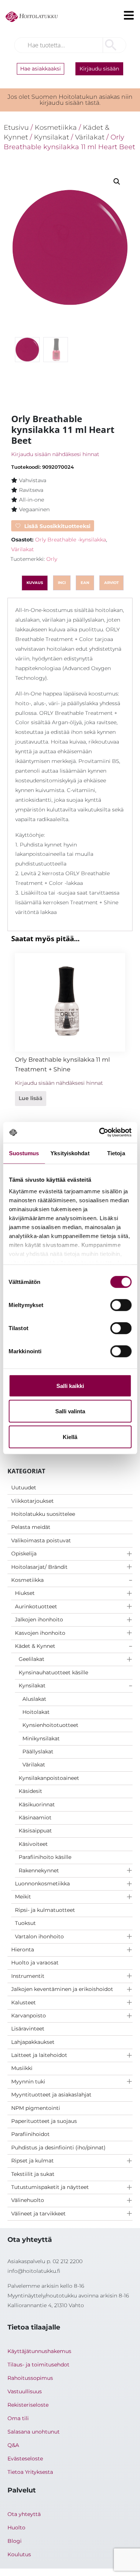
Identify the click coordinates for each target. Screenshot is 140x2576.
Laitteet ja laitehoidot (39, 2055)
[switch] (121, 1305)
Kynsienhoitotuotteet (50, 1725)
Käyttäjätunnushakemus (39, 2351)
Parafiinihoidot (30, 2134)
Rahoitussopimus (30, 2378)
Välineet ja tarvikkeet (38, 2214)
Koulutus (19, 2554)
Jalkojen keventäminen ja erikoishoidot (62, 1989)
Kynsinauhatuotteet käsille (53, 1672)
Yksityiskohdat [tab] (70, 1153)
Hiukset (25, 1593)
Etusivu (16, 127)
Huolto (16, 2528)
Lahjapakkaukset (33, 2042)
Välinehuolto (28, 2200)
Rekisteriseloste (28, 2405)
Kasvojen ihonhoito (40, 1633)
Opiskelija (24, 1554)
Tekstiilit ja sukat (33, 2174)
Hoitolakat (36, 1712)
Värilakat (34, 1765)
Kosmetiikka (27, 1580)
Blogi (15, 2541)
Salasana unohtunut (34, 2432)
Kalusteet (24, 2002)
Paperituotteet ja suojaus (44, 2121)
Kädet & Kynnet (35, 1646)
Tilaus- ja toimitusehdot (38, 2365)
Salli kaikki (70, 1386)
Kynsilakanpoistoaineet (49, 1778)
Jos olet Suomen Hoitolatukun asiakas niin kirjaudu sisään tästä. (70, 100)
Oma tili (18, 2418)
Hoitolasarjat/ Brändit (39, 1567)
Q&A (13, 2445)
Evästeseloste (25, 2459)
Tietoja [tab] (116, 1153)
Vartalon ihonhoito (39, 1936)
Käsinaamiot (35, 1818)
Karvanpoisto (29, 2016)
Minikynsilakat (41, 1738)
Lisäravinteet (28, 2029)
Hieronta (23, 1950)
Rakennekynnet (39, 1870)
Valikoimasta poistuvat (41, 1540)
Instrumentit (28, 1976)
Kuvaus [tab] (35, 583)
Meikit (23, 1897)
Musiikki (22, 2068)
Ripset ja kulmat (32, 2161)
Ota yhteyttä (24, 2514)
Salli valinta (70, 1411)
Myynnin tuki (28, 2082)
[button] (117, 182)
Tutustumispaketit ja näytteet (50, 2187)
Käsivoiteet (33, 1844)
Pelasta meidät (31, 1527)
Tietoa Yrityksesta (30, 2472)
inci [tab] (62, 583)
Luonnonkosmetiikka (42, 1884)
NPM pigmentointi (36, 2108)
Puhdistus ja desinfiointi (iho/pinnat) (58, 2148)
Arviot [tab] (111, 583)
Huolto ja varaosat (35, 1963)
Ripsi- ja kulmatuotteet (45, 1910)
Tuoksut (25, 1923)
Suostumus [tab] (24, 1153)
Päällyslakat (38, 1752)
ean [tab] (85, 583)
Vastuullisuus (25, 2391)
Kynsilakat (32, 1686)
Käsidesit (30, 1791)
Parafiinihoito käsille (45, 1857)
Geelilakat (32, 1659)
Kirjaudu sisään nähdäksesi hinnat (55, 454)
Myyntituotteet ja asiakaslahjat (51, 2095)
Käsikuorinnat (37, 1804)
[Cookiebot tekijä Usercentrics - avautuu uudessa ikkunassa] (100, 1133)
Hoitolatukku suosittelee (43, 1514)
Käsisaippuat (35, 1831)
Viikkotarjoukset (32, 1501)
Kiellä (70, 1437)
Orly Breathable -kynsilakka (71, 540)
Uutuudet (24, 1488)
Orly (52, 559)
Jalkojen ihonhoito (39, 1620)
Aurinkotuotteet (36, 1606)
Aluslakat (34, 1699)
